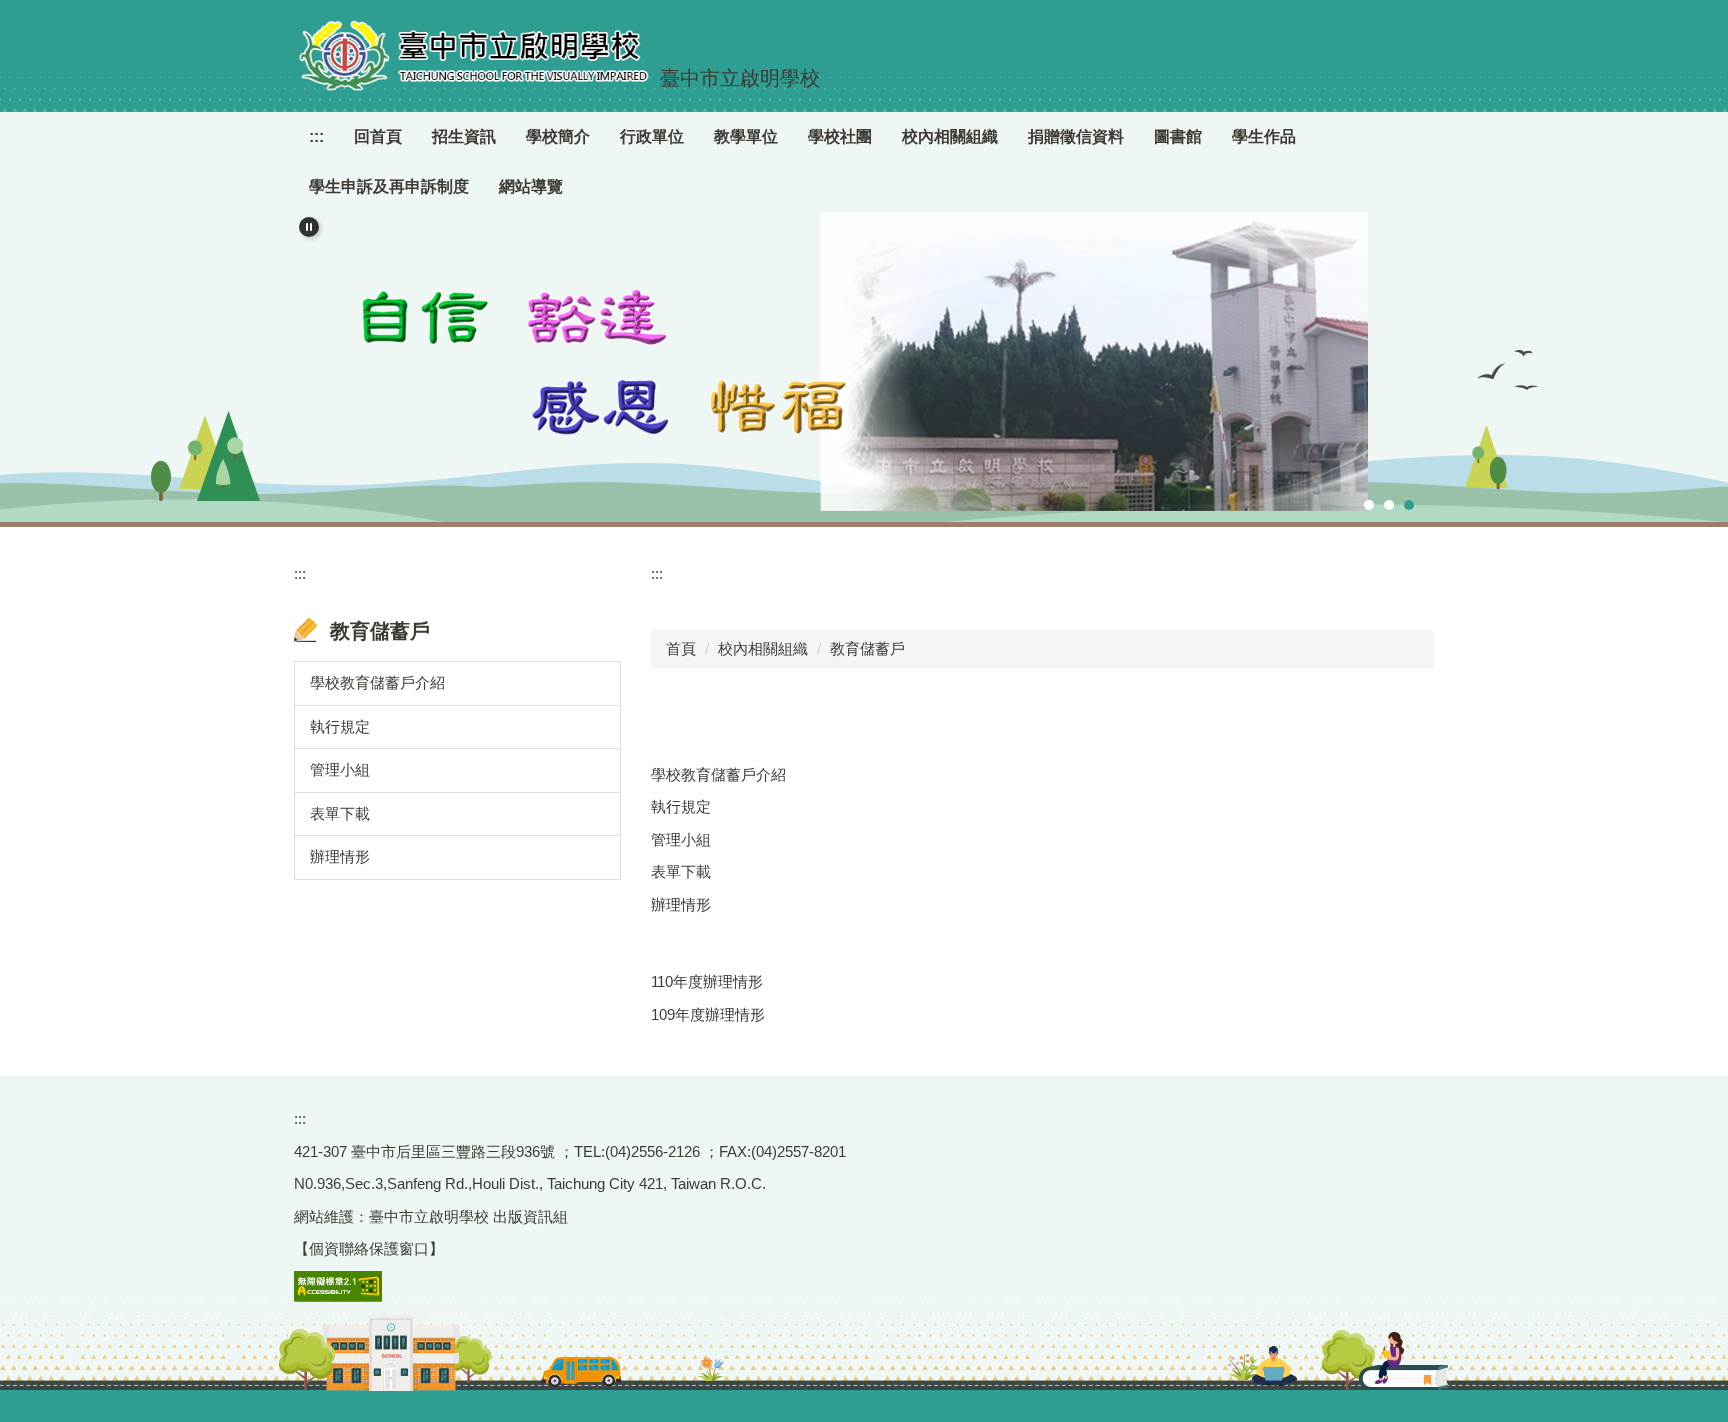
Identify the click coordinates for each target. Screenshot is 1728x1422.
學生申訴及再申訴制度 (389, 186)
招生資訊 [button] (464, 136)
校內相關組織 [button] (950, 136)
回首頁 (378, 136)
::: (316, 136)
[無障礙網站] (338, 1284)
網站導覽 (531, 186)
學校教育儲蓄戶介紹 (377, 682)
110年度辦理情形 (707, 981)
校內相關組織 (763, 648)
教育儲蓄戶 (867, 648)
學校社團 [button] (840, 136)
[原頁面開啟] (864, 361)
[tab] (1369, 505)
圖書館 (1178, 136)
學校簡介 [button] (558, 136)
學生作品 (1264, 136)
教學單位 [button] (746, 136)
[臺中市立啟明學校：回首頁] (474, 56)
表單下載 (340, 813)
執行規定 (340, 726)
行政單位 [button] (652, 136)
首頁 (681, 648)
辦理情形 (340, 856)
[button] (309, 227)
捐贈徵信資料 (1076, 136)
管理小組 (340, 769)
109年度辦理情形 (708, 1014)
